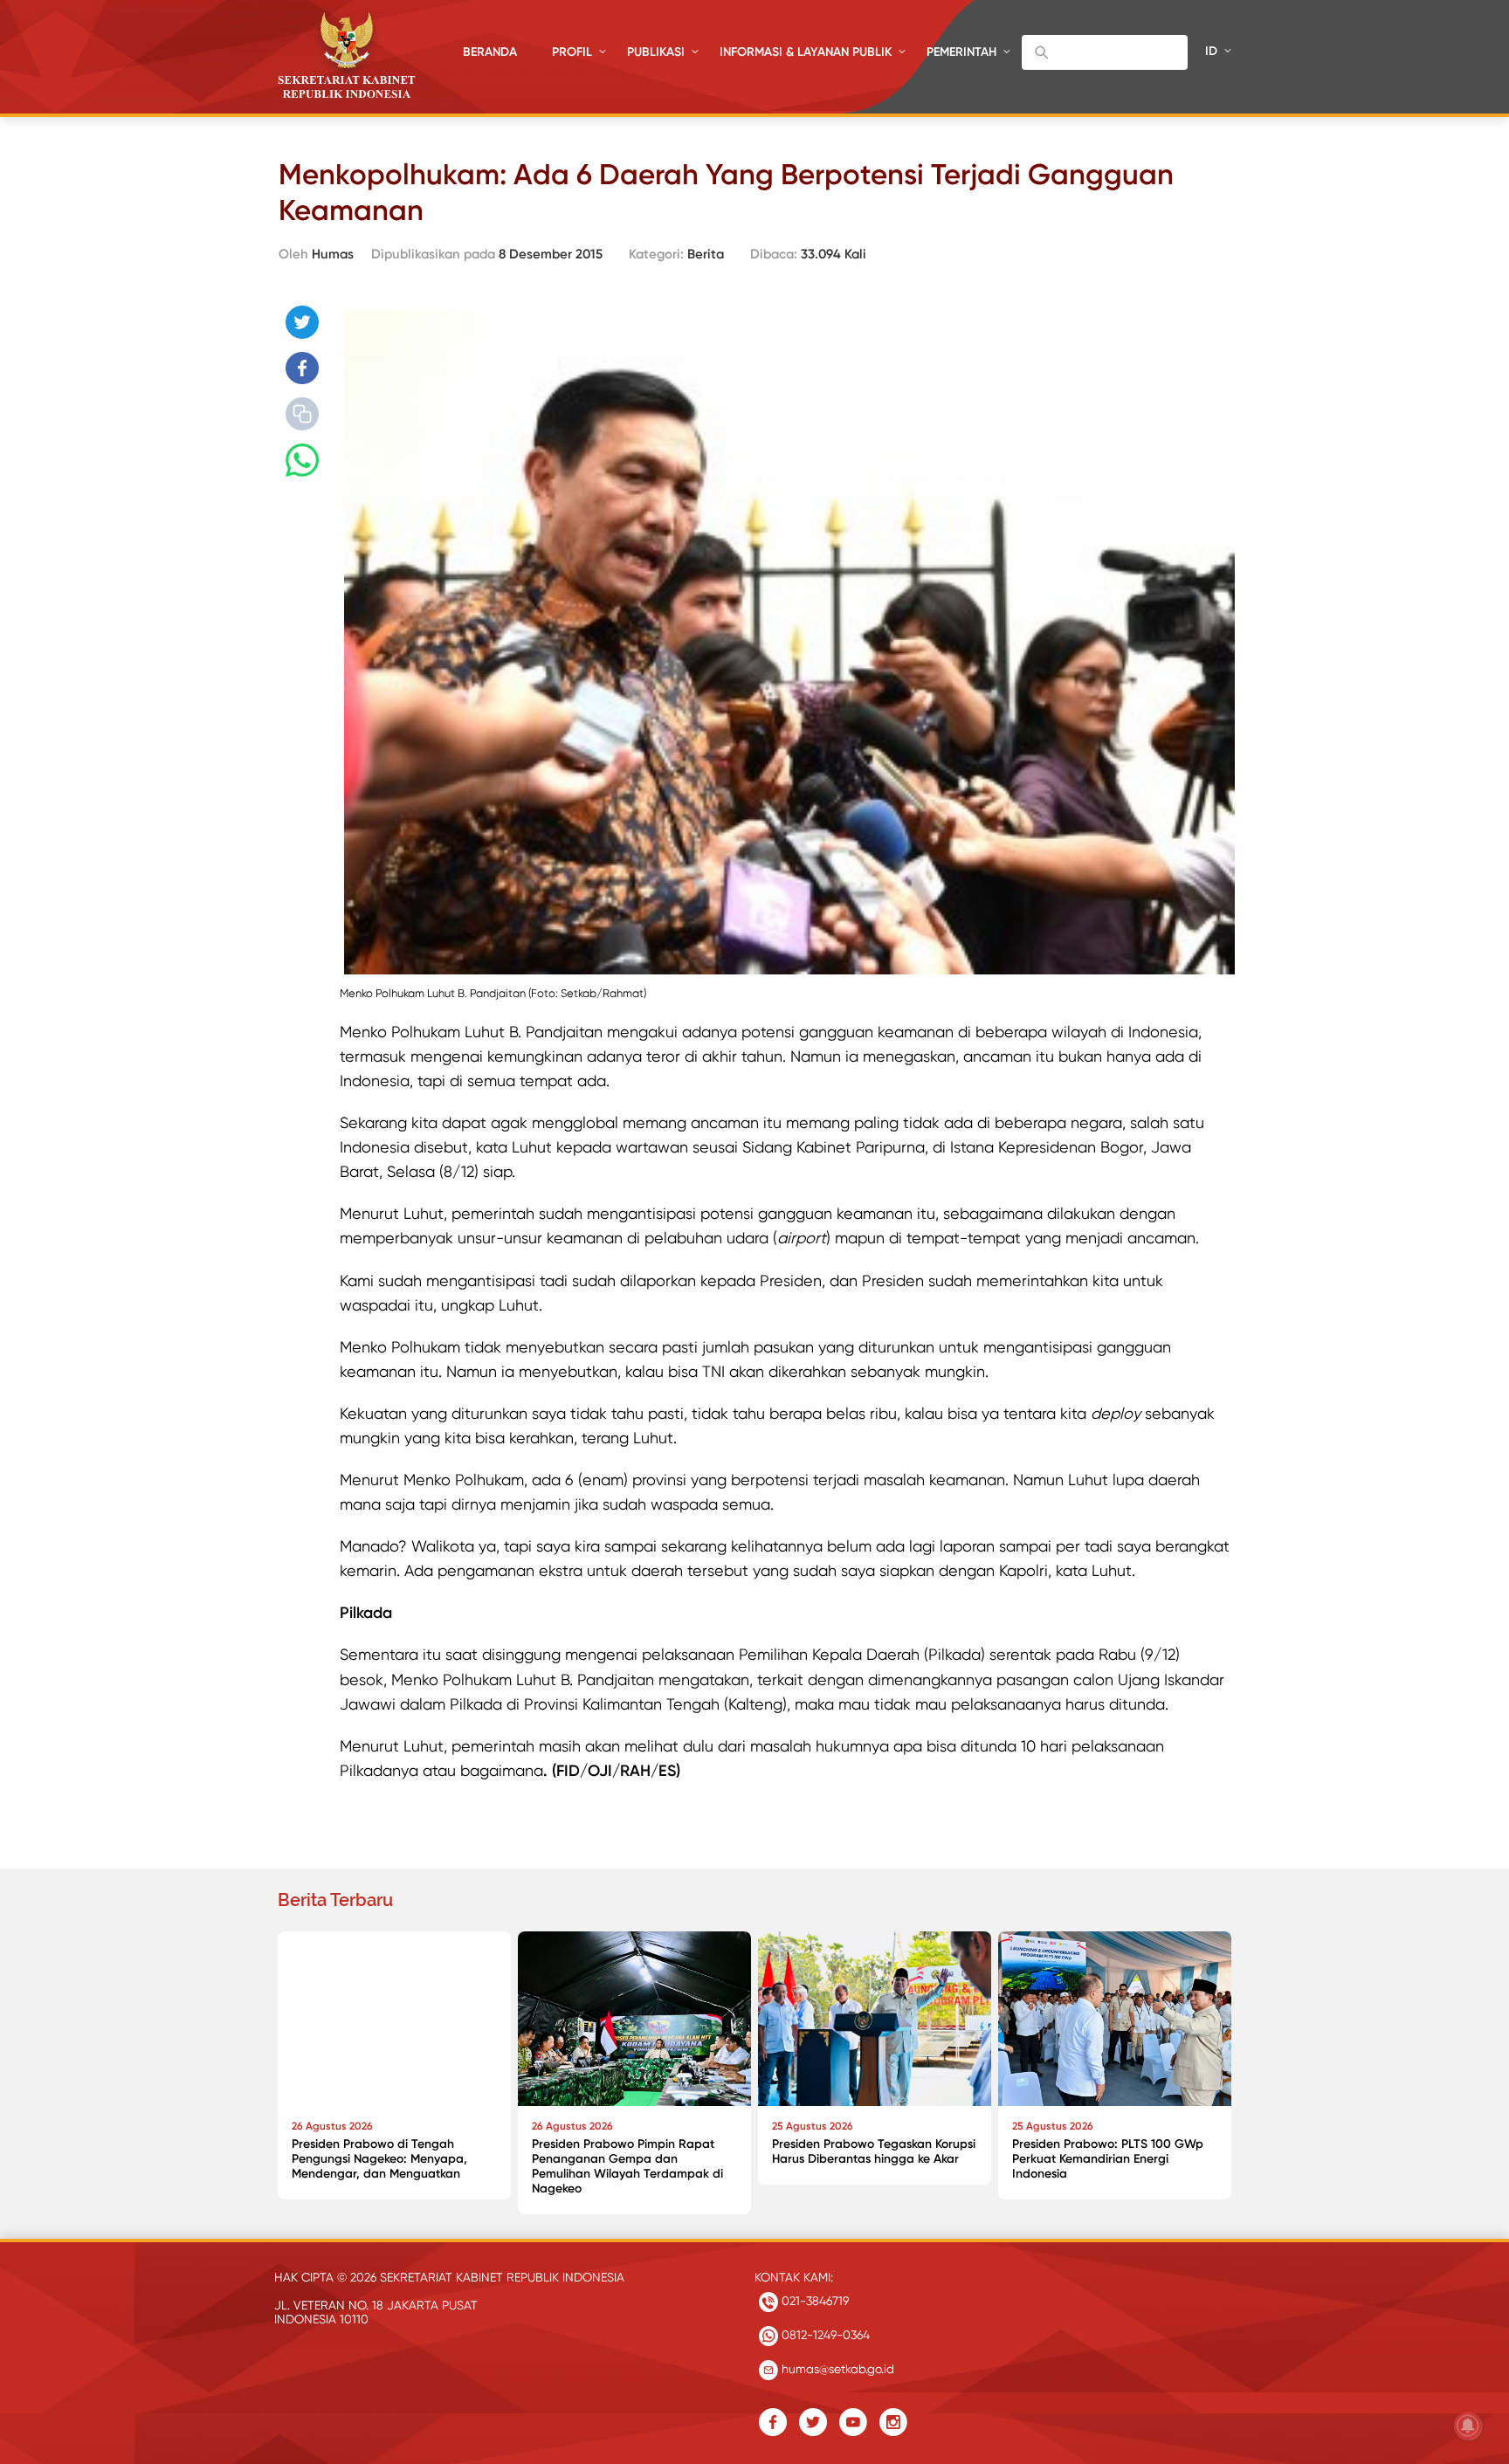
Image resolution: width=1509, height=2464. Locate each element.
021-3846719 (813, 2301)
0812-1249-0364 (824, 2335)
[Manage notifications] (1468, 2426)
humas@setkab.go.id (836, 2369)
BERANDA (490, 52)
